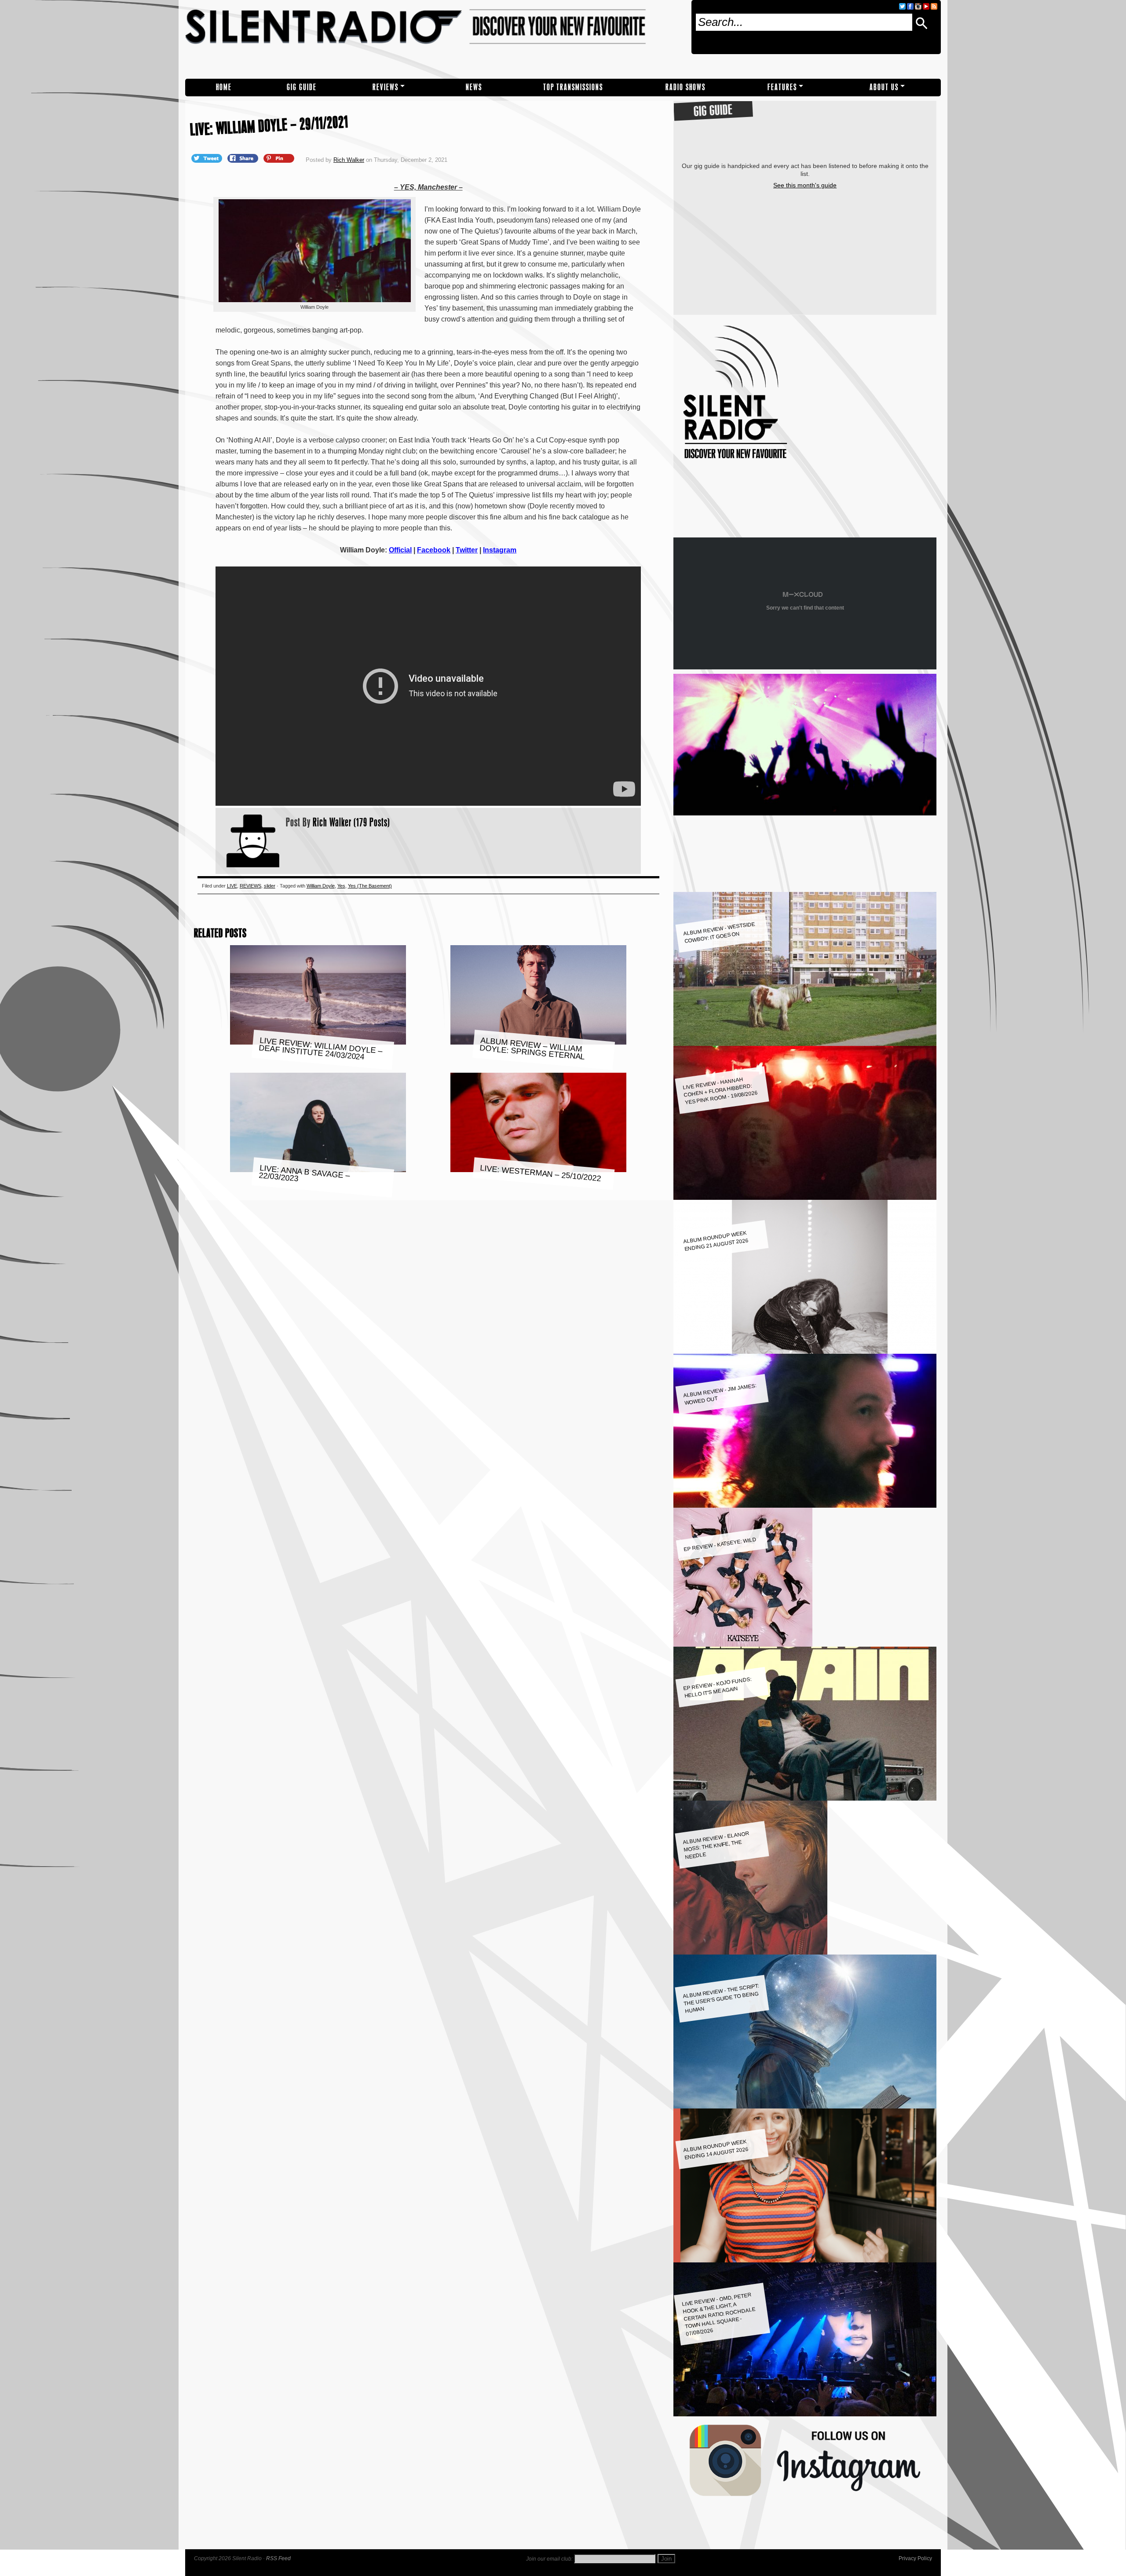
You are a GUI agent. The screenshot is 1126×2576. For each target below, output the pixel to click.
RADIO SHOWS (685, 87)
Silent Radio (435, 39)
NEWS (474, 87)
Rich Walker (349, 160)
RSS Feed (278, 2558)
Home (224, 87)
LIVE (232, 886)
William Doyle (321, 886)
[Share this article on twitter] (208, 158)
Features (782, 87)
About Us (884, 87)
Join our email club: (549, 2559)
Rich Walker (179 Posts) (351, 822)
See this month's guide (805, 185)
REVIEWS (386, 87)
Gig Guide (302, 87)
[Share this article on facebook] (244, 158)
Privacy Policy (915, 2558)
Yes (341, 886)
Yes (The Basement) (370, 886)
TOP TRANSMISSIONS (573, 87)
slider (270, 886)
